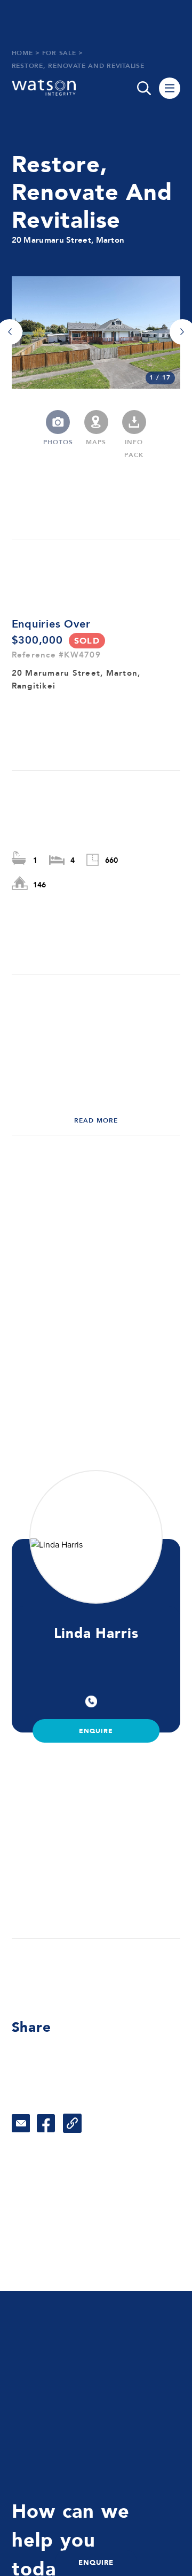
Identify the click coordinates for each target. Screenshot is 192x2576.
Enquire (96, 1731)
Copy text (72, 2123)
